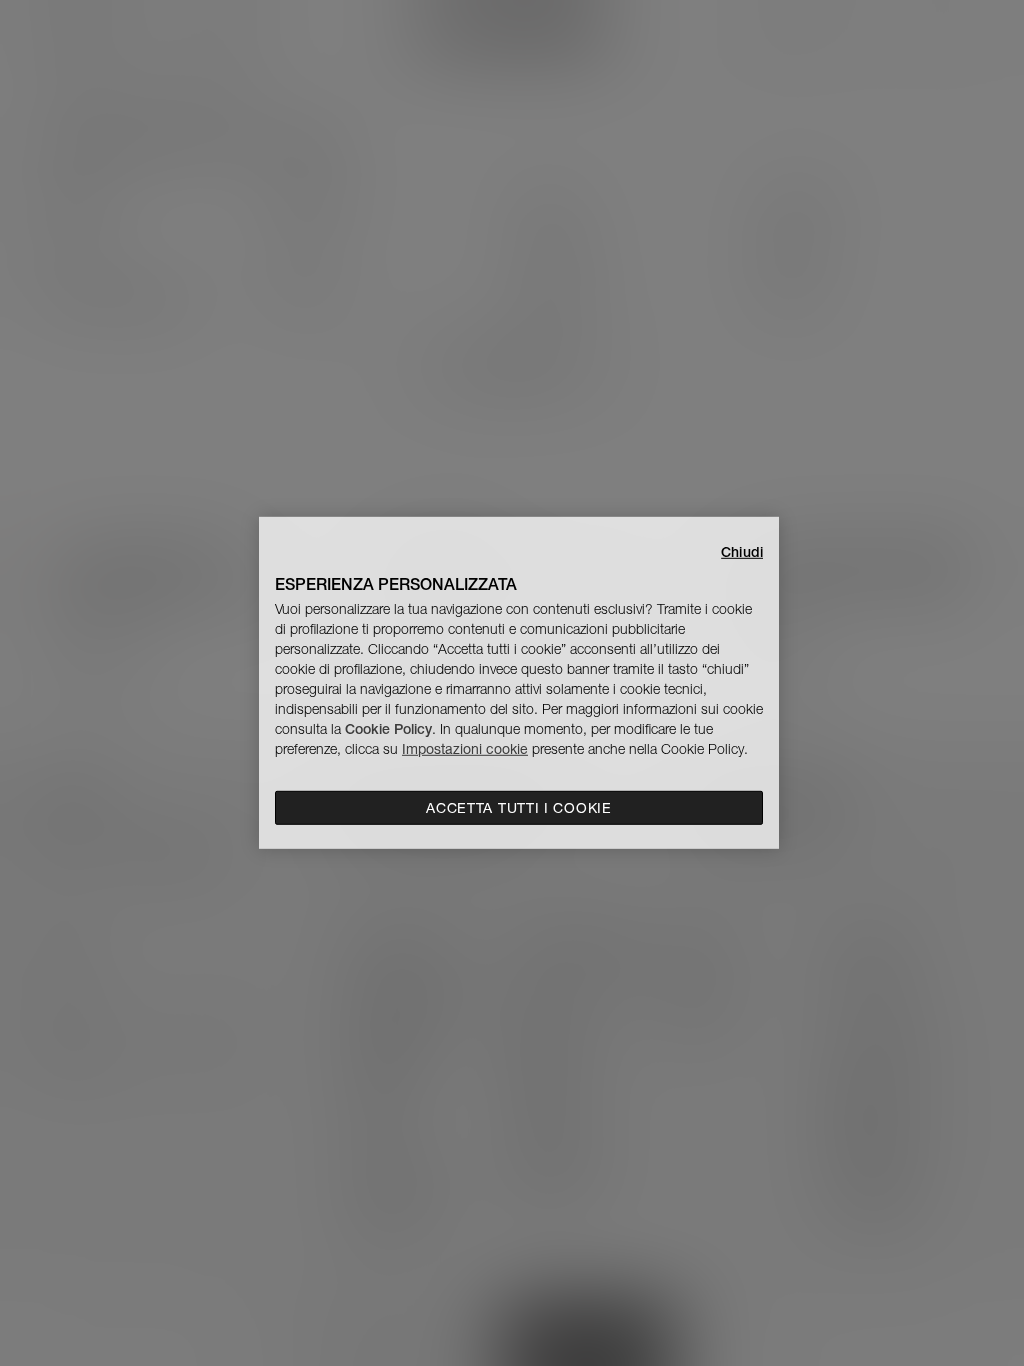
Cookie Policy (388, 729)
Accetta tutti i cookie (518, 808)
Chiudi (742, 552)
